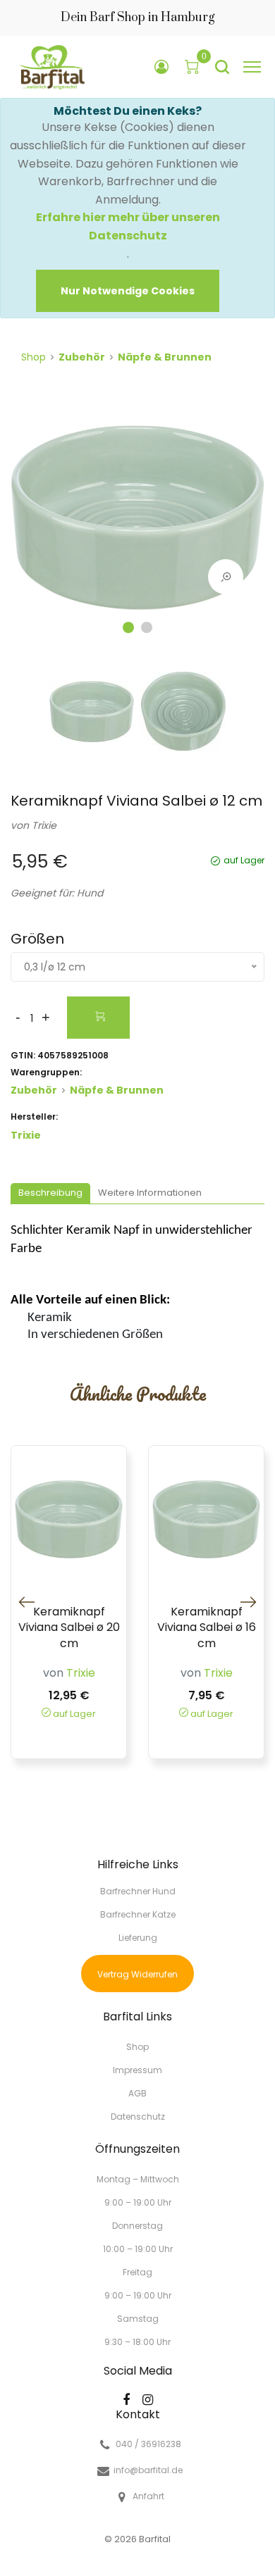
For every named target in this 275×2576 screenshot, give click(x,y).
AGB (137, 2093)
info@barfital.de (148, 2470)
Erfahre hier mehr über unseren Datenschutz (128, 226)
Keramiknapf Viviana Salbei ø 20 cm (69, 1628)
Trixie (44, 825)
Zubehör (82, 357)
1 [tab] (128, 627)
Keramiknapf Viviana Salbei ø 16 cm (207, 1628)
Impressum (137, 2070)
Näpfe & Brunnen (165, 357)
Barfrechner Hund (138, 1891)
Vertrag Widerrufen (137, 1974)
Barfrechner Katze (138, 1914)
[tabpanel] (137, 518)
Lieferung (138, 1938)
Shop (33, 357)
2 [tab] (147, 627)
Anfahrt (148, 2496)
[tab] (50, 1194)
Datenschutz (138, 2116)
